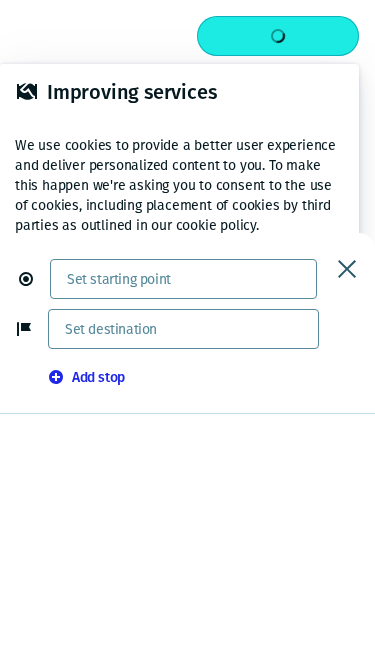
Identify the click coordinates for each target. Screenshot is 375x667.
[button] (34, 279)
